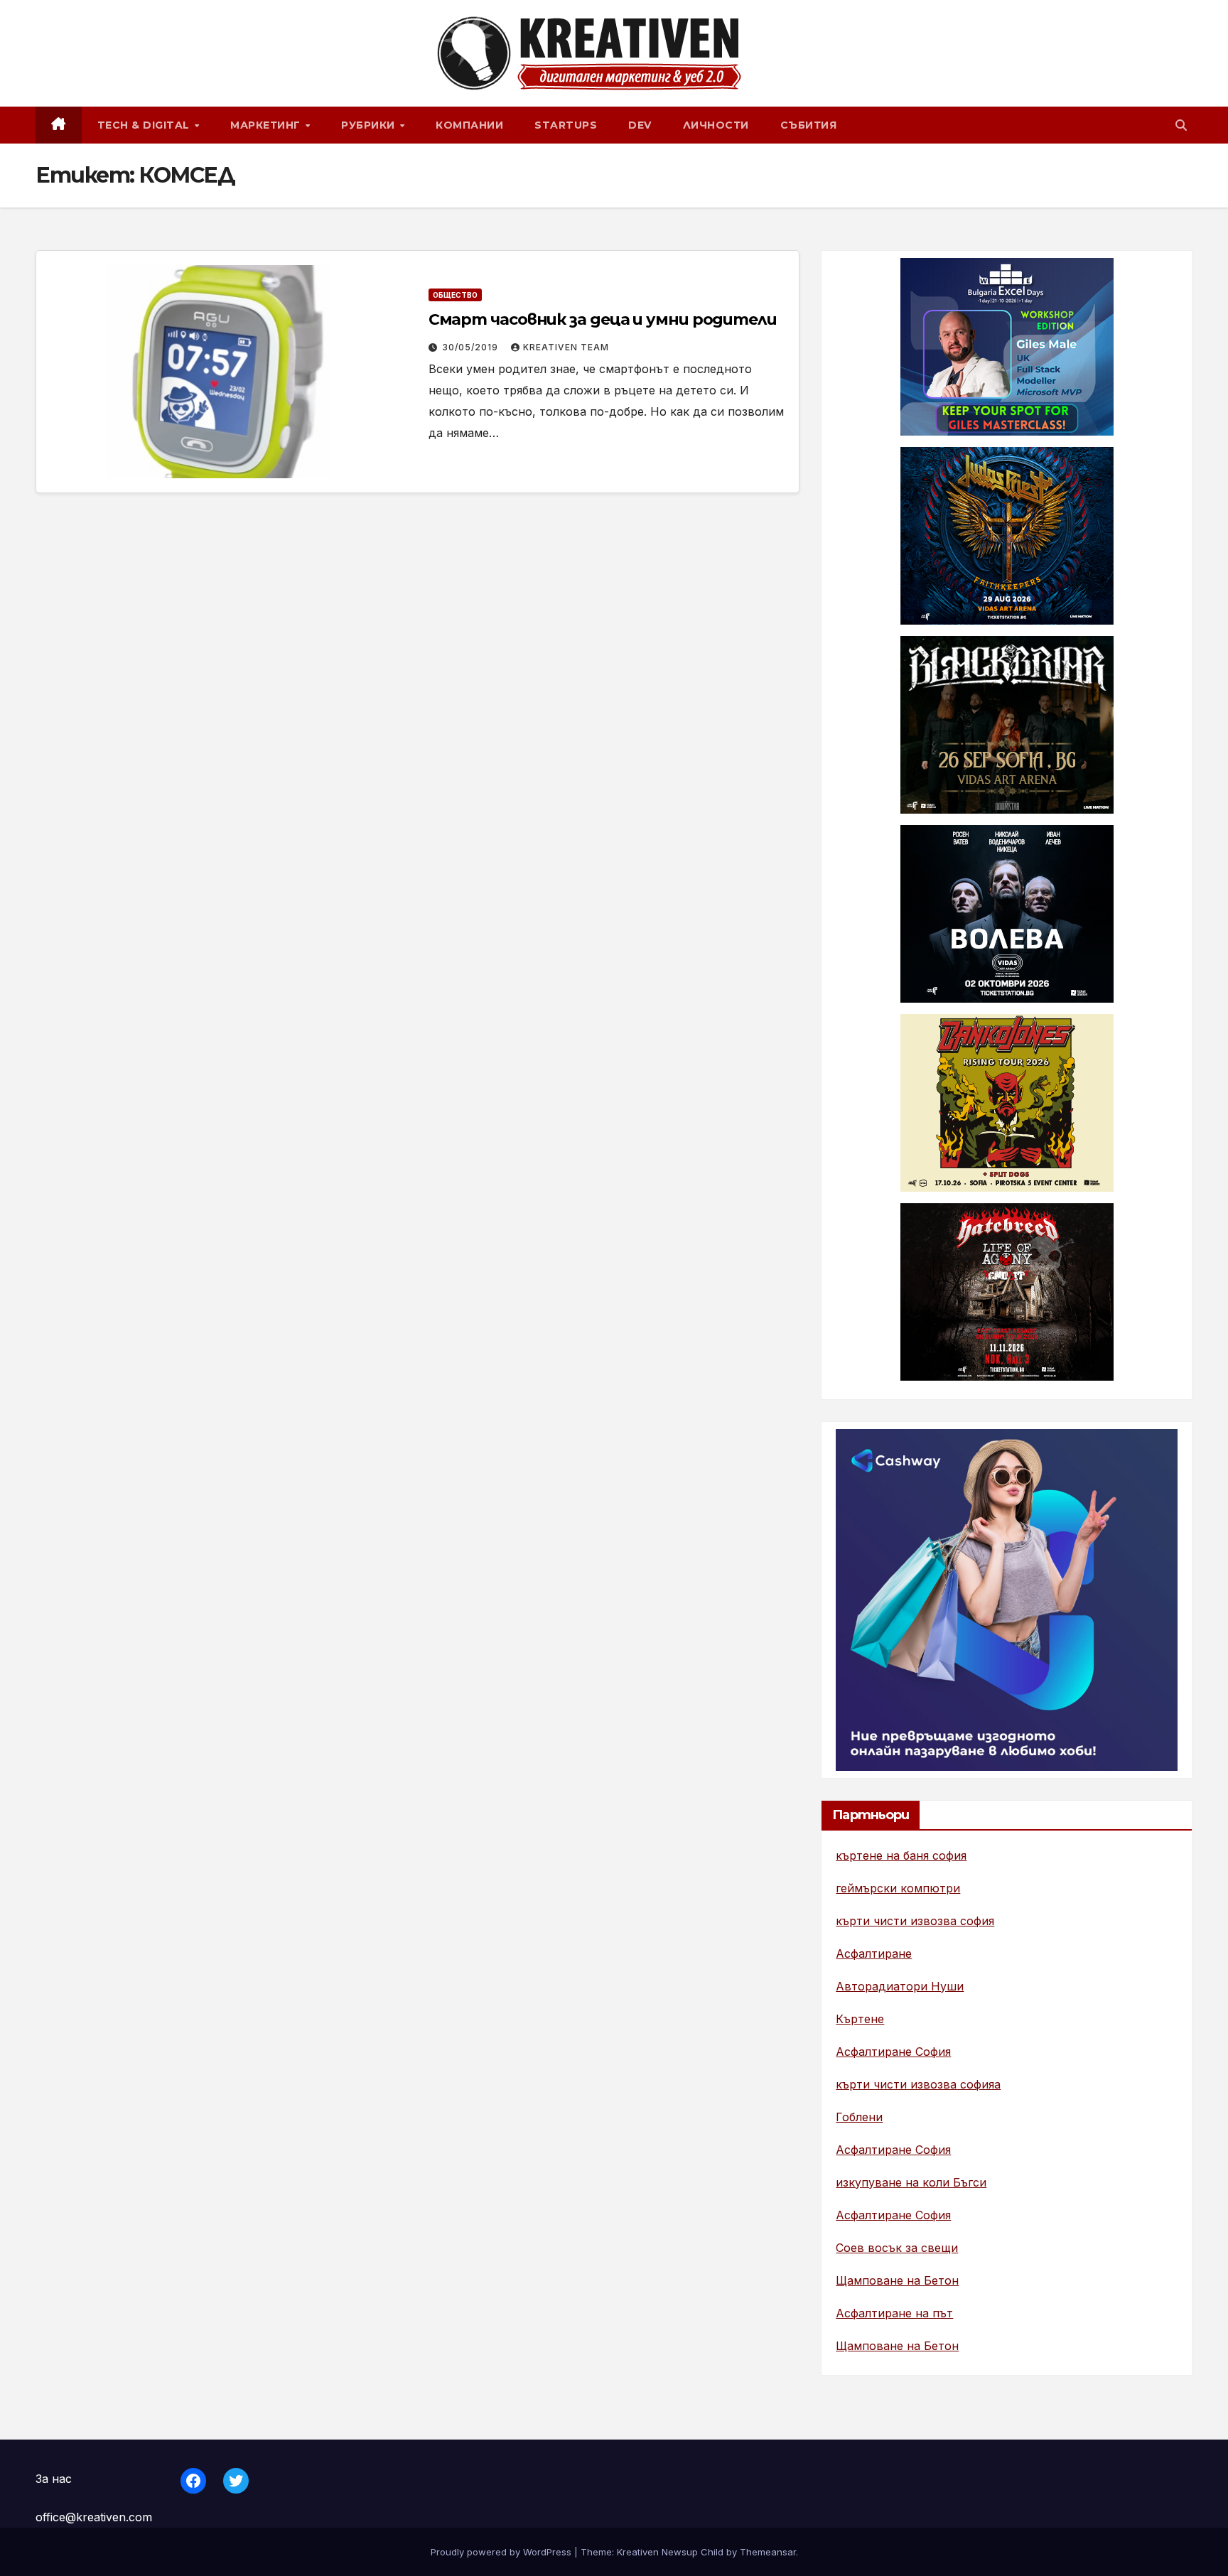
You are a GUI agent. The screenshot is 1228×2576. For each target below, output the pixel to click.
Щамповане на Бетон (897, 2280)
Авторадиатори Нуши (900, 1986)
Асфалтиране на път (894, 2313)
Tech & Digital (145, 125)
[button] (1181, 125)
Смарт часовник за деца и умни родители (603, 319)
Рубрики (370, 125)
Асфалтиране (874, 1953)
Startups (566, 125)
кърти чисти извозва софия (915, 1921)
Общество (455, 295)
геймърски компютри (898, 1888)
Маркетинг (267, 125)
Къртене (860, 2019)
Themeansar (768, 2552)
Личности (716, 125)
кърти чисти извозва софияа (918, 2084)
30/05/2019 (472, 347)
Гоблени (859, 2117)
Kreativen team (566, 347)
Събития (809, 125)
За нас (54, 2479)
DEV (640, 125)
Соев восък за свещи (897, 2248)
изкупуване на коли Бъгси (911, 2182)
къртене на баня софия (901, 1855)
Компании (469, 125)
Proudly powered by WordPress (502, 2552)
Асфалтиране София (893, 2052)
